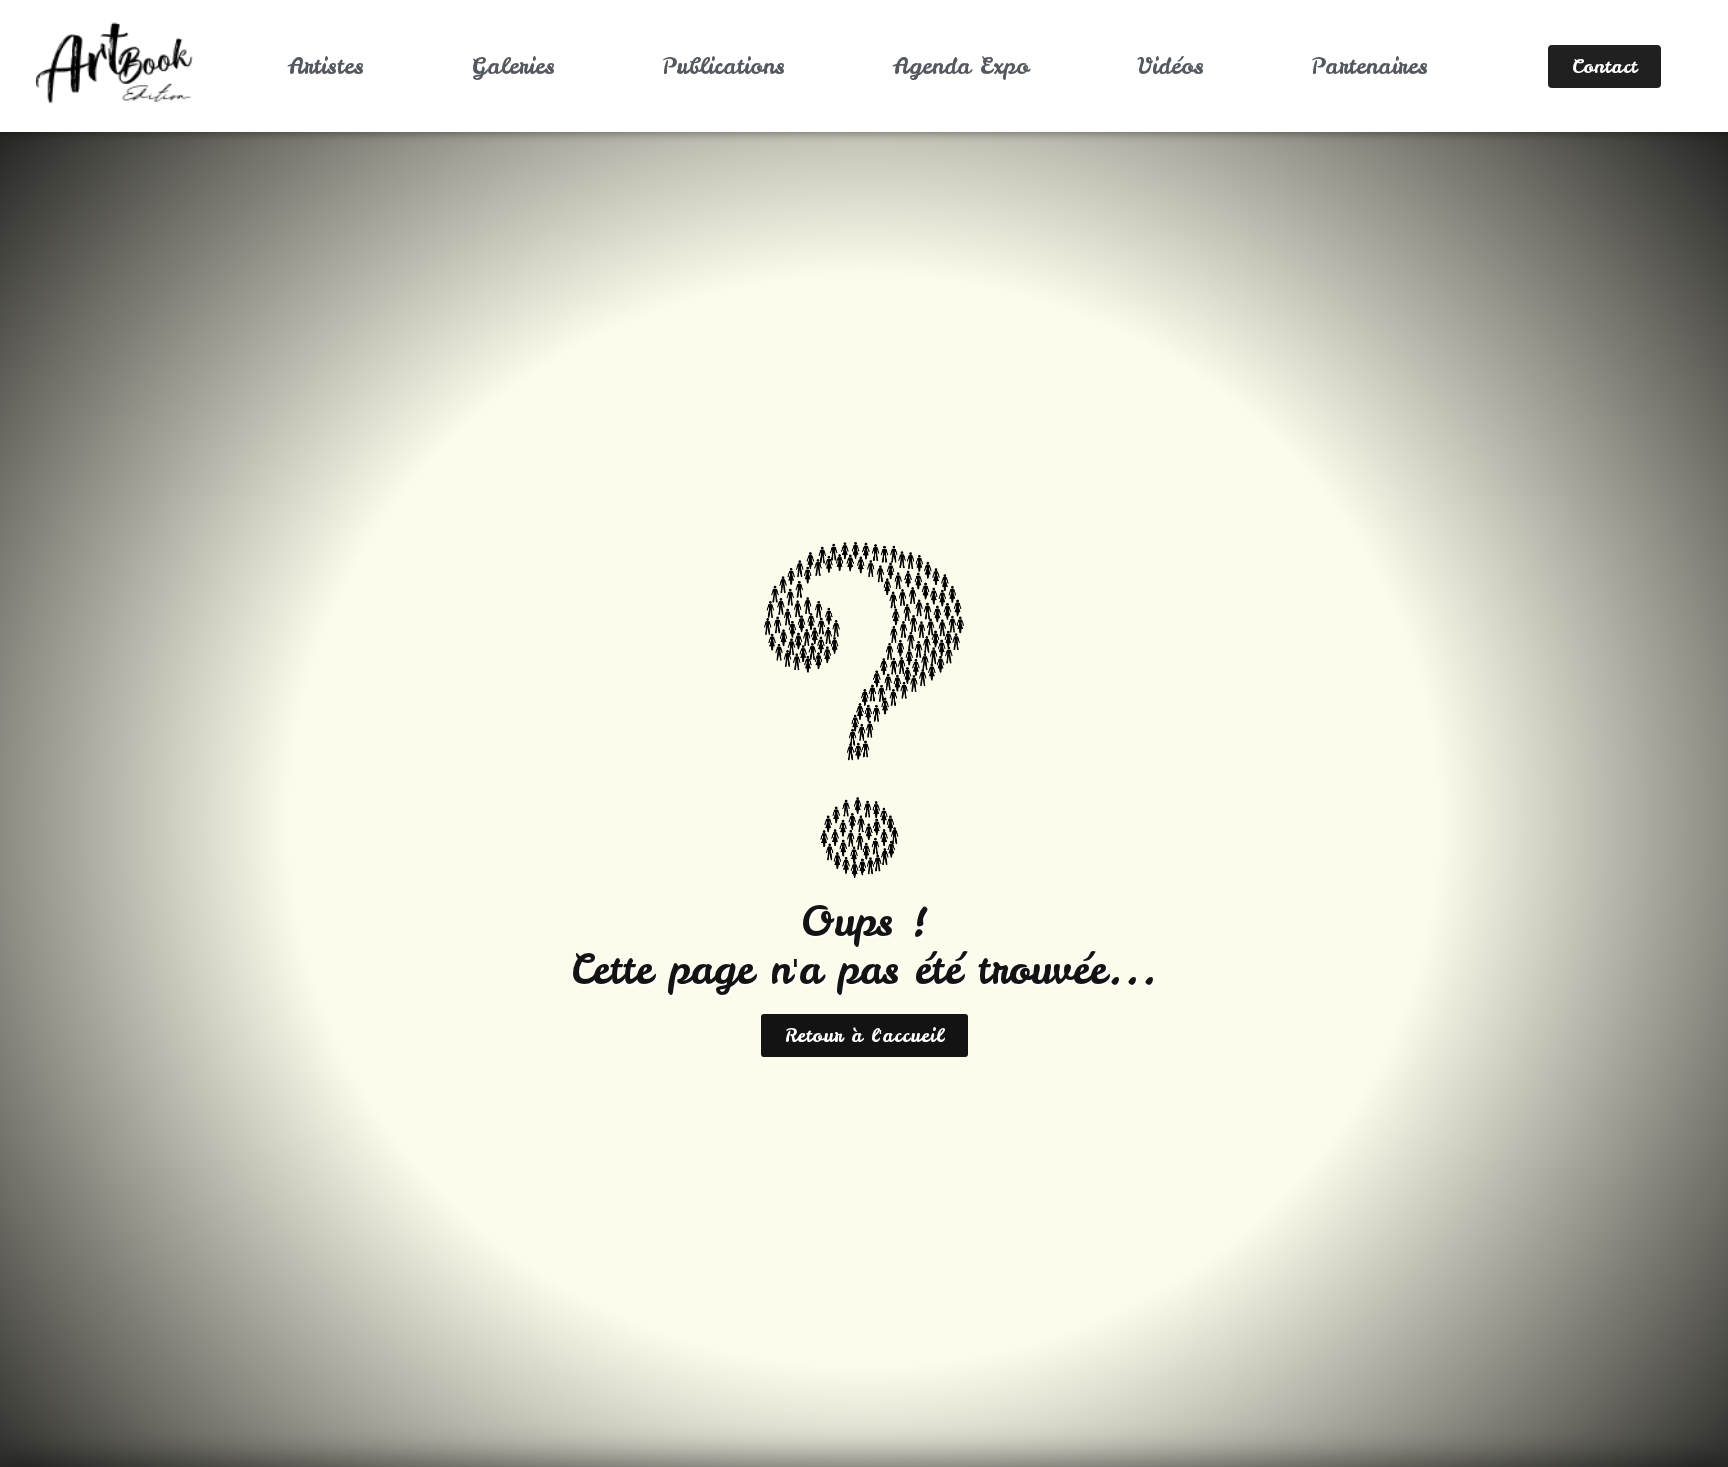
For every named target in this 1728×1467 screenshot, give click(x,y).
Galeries (513, 66)
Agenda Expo (961, 66)
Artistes (326, 66)
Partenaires (1369, 66)
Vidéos (1170, 66)
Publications (723, 66)
